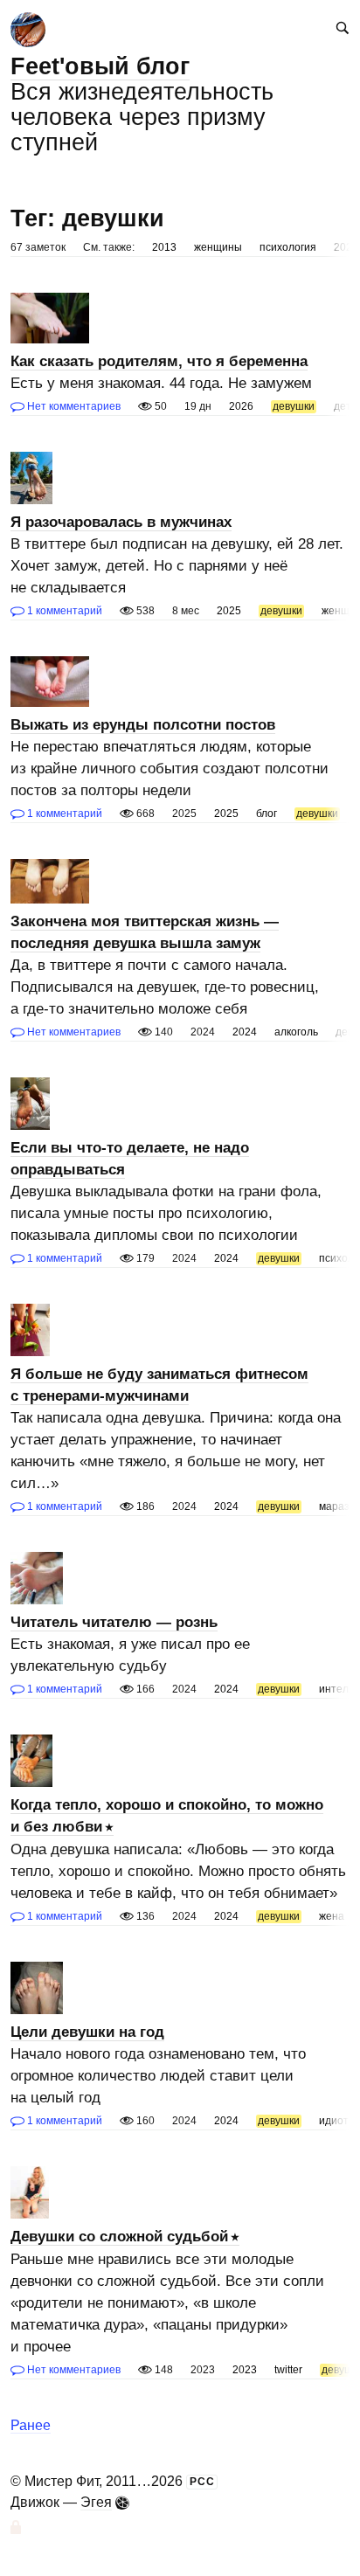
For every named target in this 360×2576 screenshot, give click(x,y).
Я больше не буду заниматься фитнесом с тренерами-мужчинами (159, 1385)
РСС (202, 2482)
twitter (288, 2370)
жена (332, 1916)
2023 (245, 2370)
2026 (241, 406)
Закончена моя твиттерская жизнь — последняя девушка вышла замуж (145, 932)
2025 (229, 611)
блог (267, 814)
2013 (164, 247)
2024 (245, 1032)
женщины (218, 247)
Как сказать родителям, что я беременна (159, 361)
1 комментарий (63, 611)
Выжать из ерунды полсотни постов (143, 725)
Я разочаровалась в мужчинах (121, 522)
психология (288, 247)
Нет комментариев (73, 406)
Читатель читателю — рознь (114, 1622)
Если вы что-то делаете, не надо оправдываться (130, 1159)
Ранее (31, 2425)
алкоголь (296, 1032)
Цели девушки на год (87, 2032)
